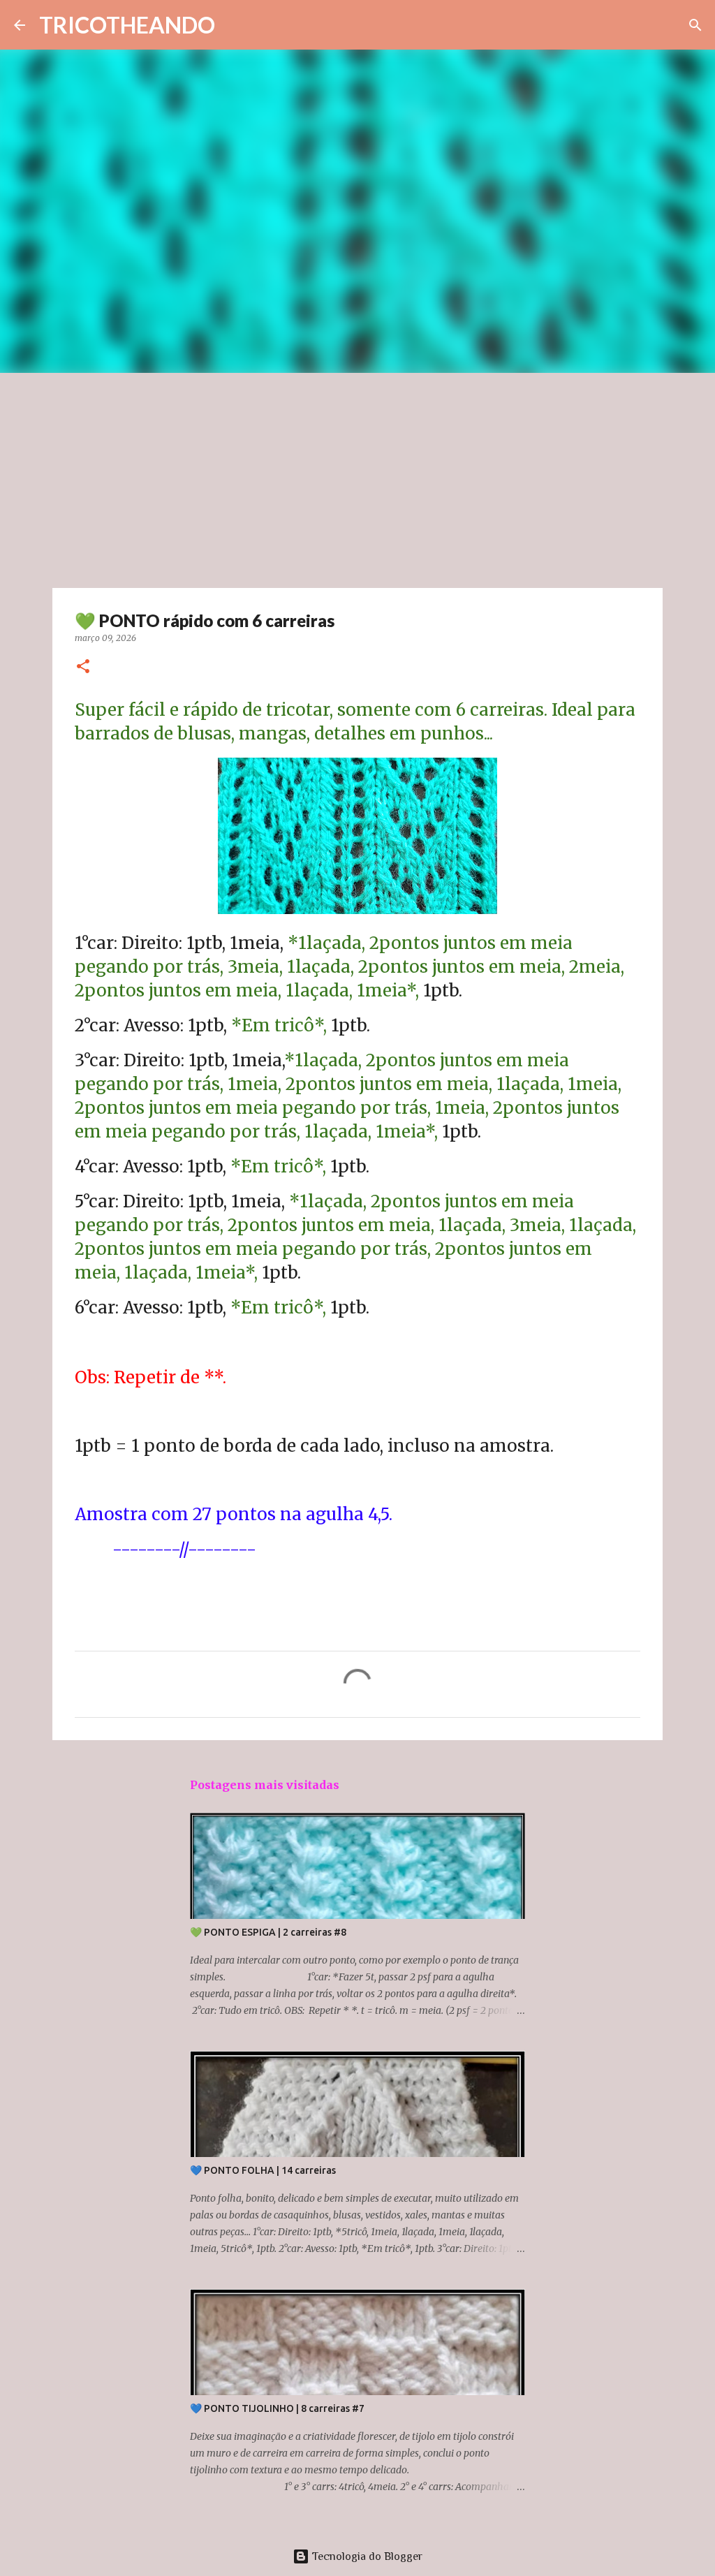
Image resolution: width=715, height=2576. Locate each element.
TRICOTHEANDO (127, 25)
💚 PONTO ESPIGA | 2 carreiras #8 (268, 1932)
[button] (83, 667)
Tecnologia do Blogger (366, 2556)
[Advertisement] (357, 478)
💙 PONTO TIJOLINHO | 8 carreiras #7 (277, 2408)
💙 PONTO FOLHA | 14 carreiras (263, 2170)
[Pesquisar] (695, 25)
